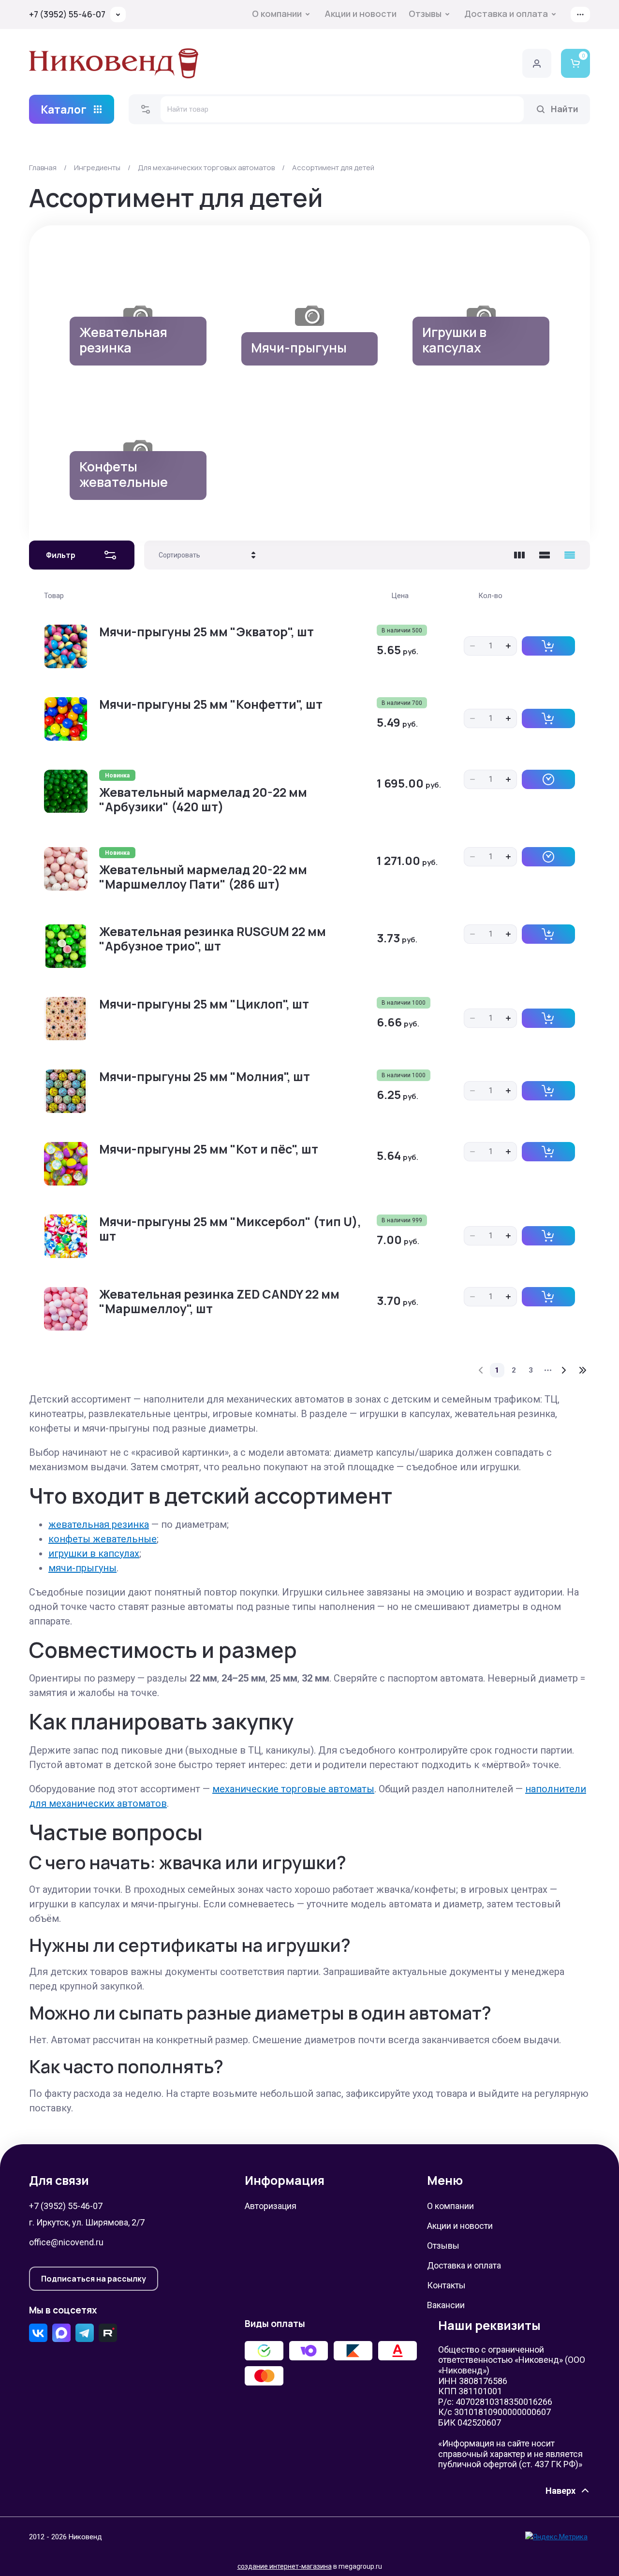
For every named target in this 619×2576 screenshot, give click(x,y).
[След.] (563, 1370)
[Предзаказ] (548, 779)
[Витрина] (519, 555)
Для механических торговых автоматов (206, 168)
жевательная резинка (99, 1524)
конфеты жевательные (103, 1539)
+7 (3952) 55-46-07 (67, 14)
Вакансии (446, 2305)
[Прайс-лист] (570, 555)
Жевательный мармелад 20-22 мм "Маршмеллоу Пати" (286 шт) (203, 877)
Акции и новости (361, 14)
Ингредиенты (97, 168)
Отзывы (425, 14)
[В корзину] (548, 646)
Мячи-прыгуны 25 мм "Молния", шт (205, 1076)
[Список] (545, 555)
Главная (43, 168)
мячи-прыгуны (82, 1568)
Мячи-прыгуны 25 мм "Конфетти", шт (211, 704)
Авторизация (271, 2206)
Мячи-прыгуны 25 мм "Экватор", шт (206, 632)
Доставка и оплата (506, 14)
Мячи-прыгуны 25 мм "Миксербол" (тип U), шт (230, 1229)
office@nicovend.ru (66, 2242)
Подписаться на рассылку (94, 2279)
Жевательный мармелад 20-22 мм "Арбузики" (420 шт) (203, 799)
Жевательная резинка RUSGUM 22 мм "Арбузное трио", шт (213, 939)
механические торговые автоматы (293, 1789)
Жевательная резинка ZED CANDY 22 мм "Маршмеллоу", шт (219, 1301)
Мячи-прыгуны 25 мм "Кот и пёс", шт (209, 1149)
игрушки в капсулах (94, 1553)
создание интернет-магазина (285, 2566)
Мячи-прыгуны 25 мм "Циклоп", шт (204, 1004)
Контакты (446, 2285)
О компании (277, 14)
